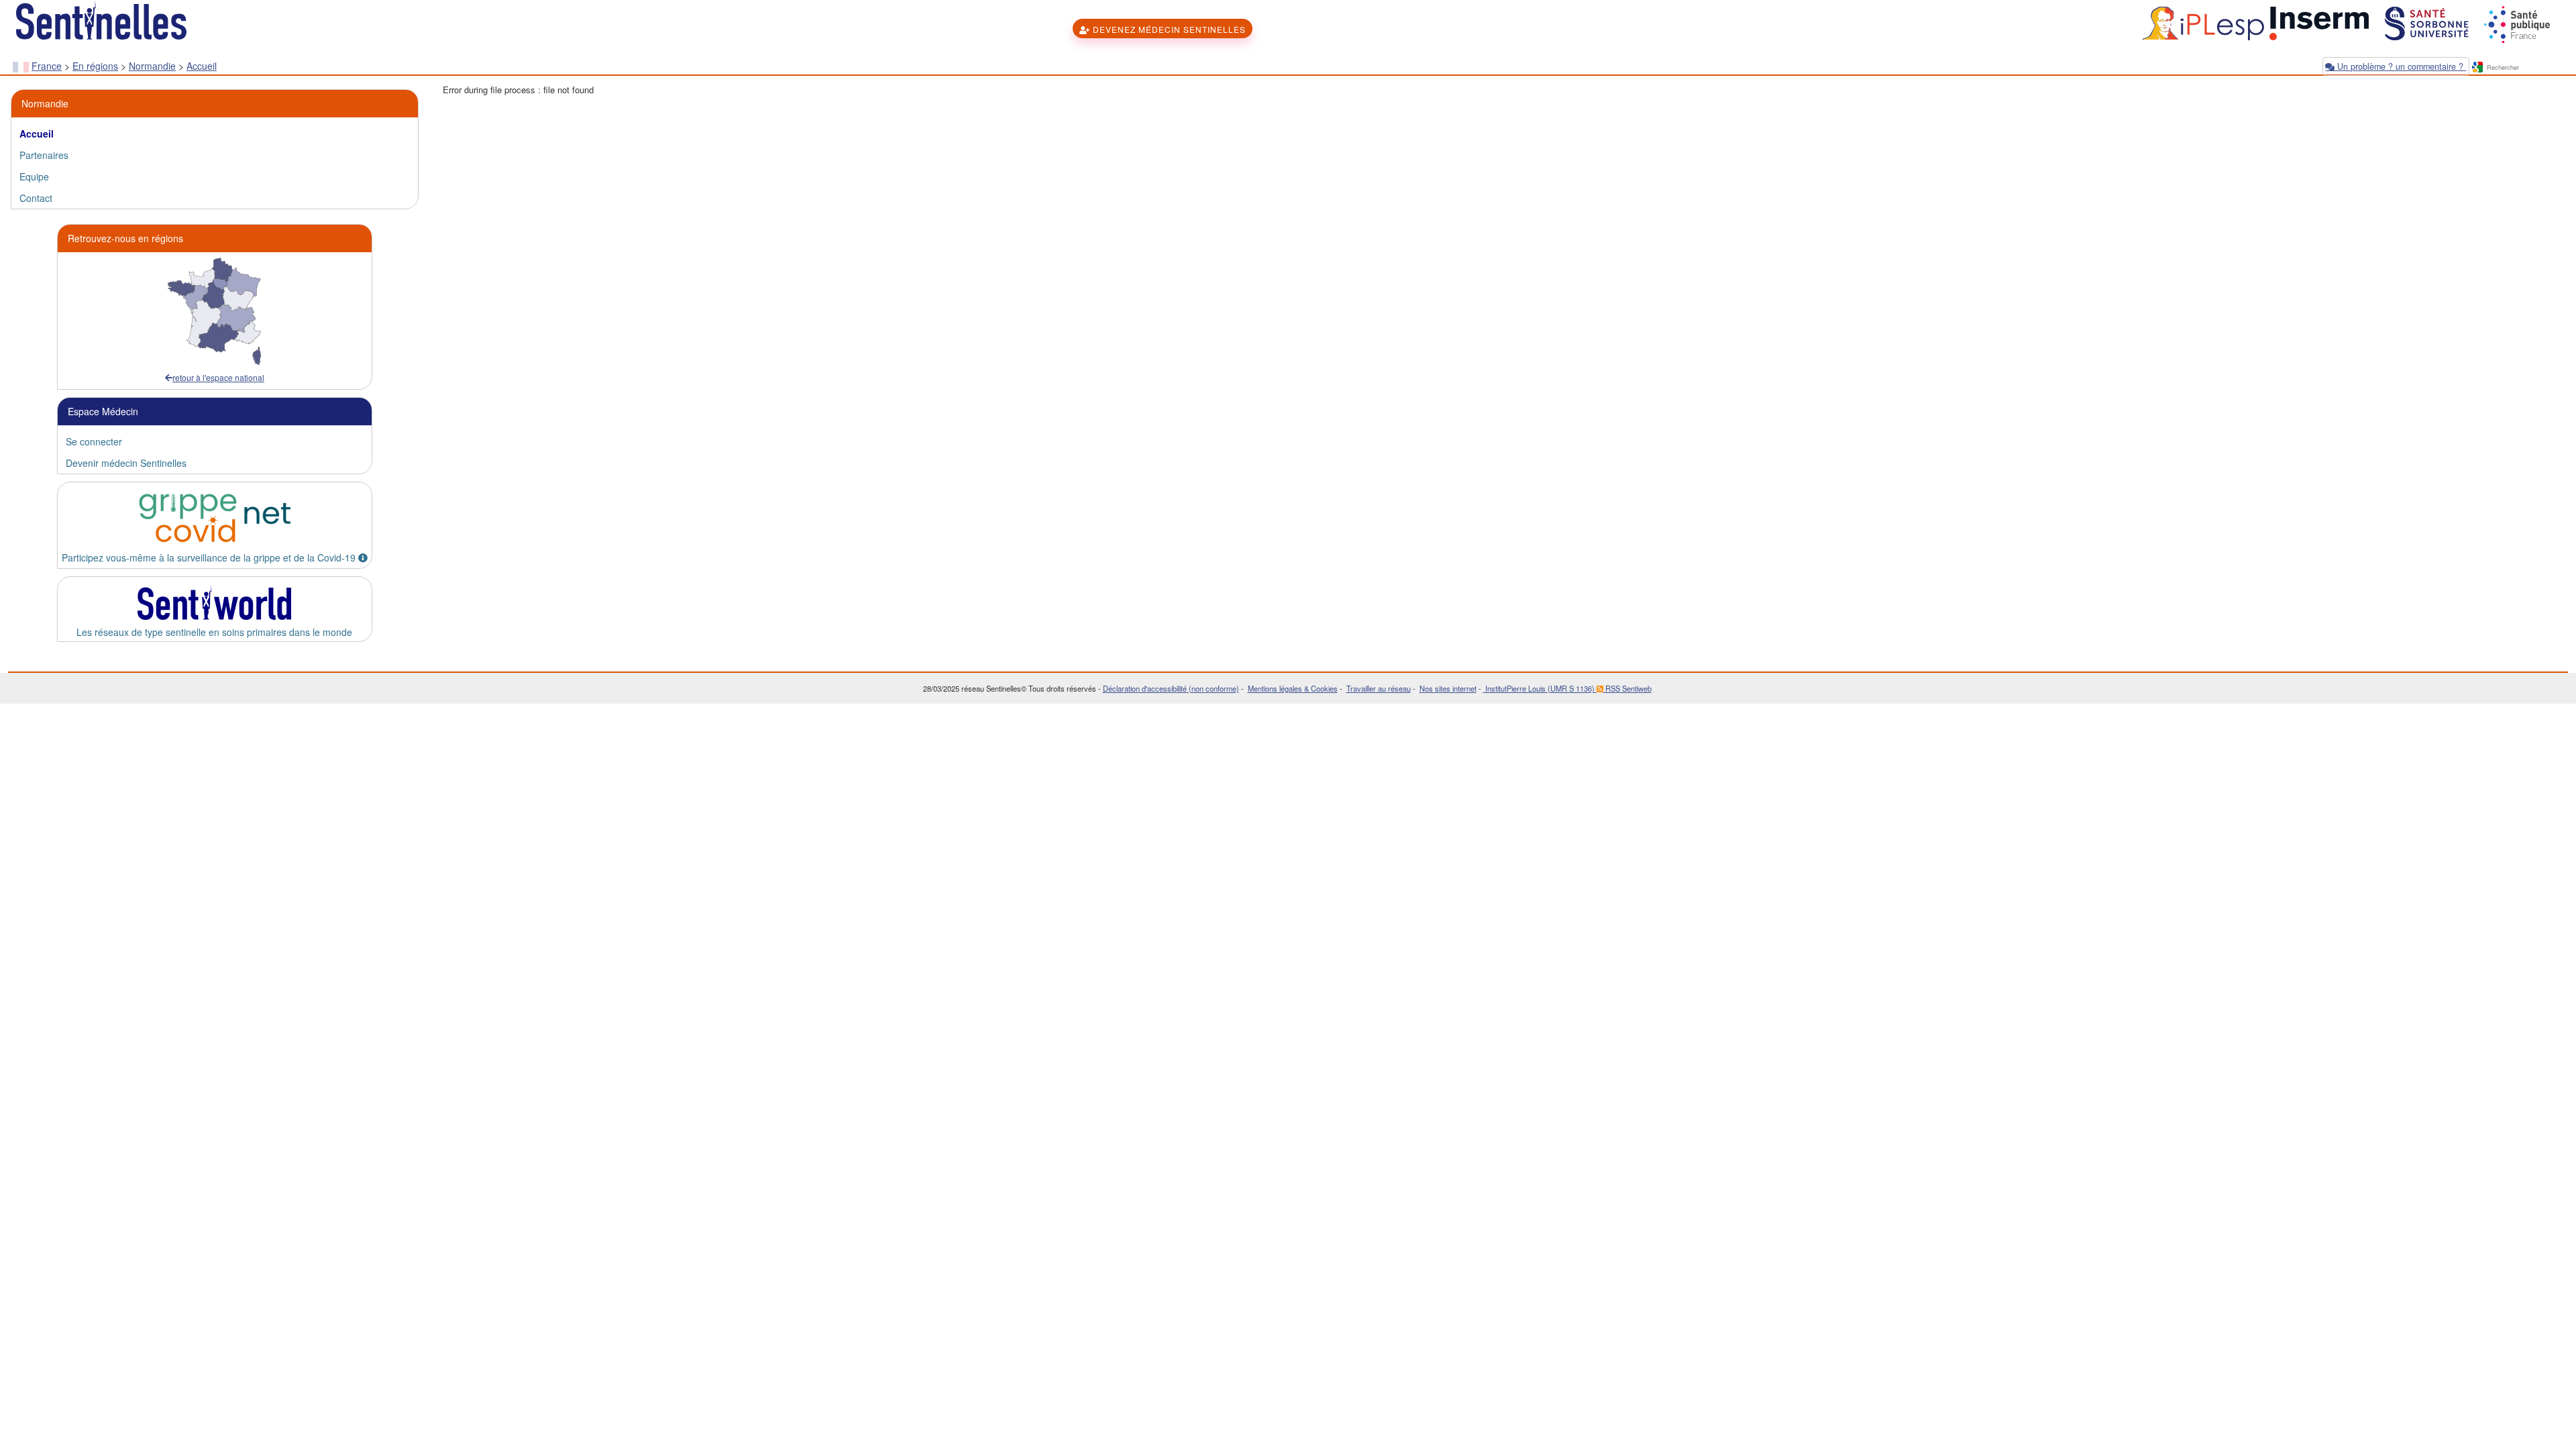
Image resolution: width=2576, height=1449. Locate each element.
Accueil (202, 66)
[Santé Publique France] (2516, 22)
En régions (95, 66)
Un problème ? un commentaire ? (2400, 66)
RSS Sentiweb (1627, 688)
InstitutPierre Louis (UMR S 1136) (1540, 688)
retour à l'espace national (218, 377)
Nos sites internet (1448, 688)
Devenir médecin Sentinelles (126, 463)
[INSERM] (2318, 22)
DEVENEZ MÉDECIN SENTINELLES (1168, 29)
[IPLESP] (2201, 22)
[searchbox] (2524, 68)
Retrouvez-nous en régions (125, 238)
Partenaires (44, 155)
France (47, 66)
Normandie (152, 66)
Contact (36, 198)
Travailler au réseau (1379, 688)
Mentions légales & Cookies (1293, 688)
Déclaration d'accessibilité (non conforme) (1171, 688)
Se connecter (94, 441)
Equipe (34, 176)
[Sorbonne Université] (2425, 22)
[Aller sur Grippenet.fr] (215, 518)
